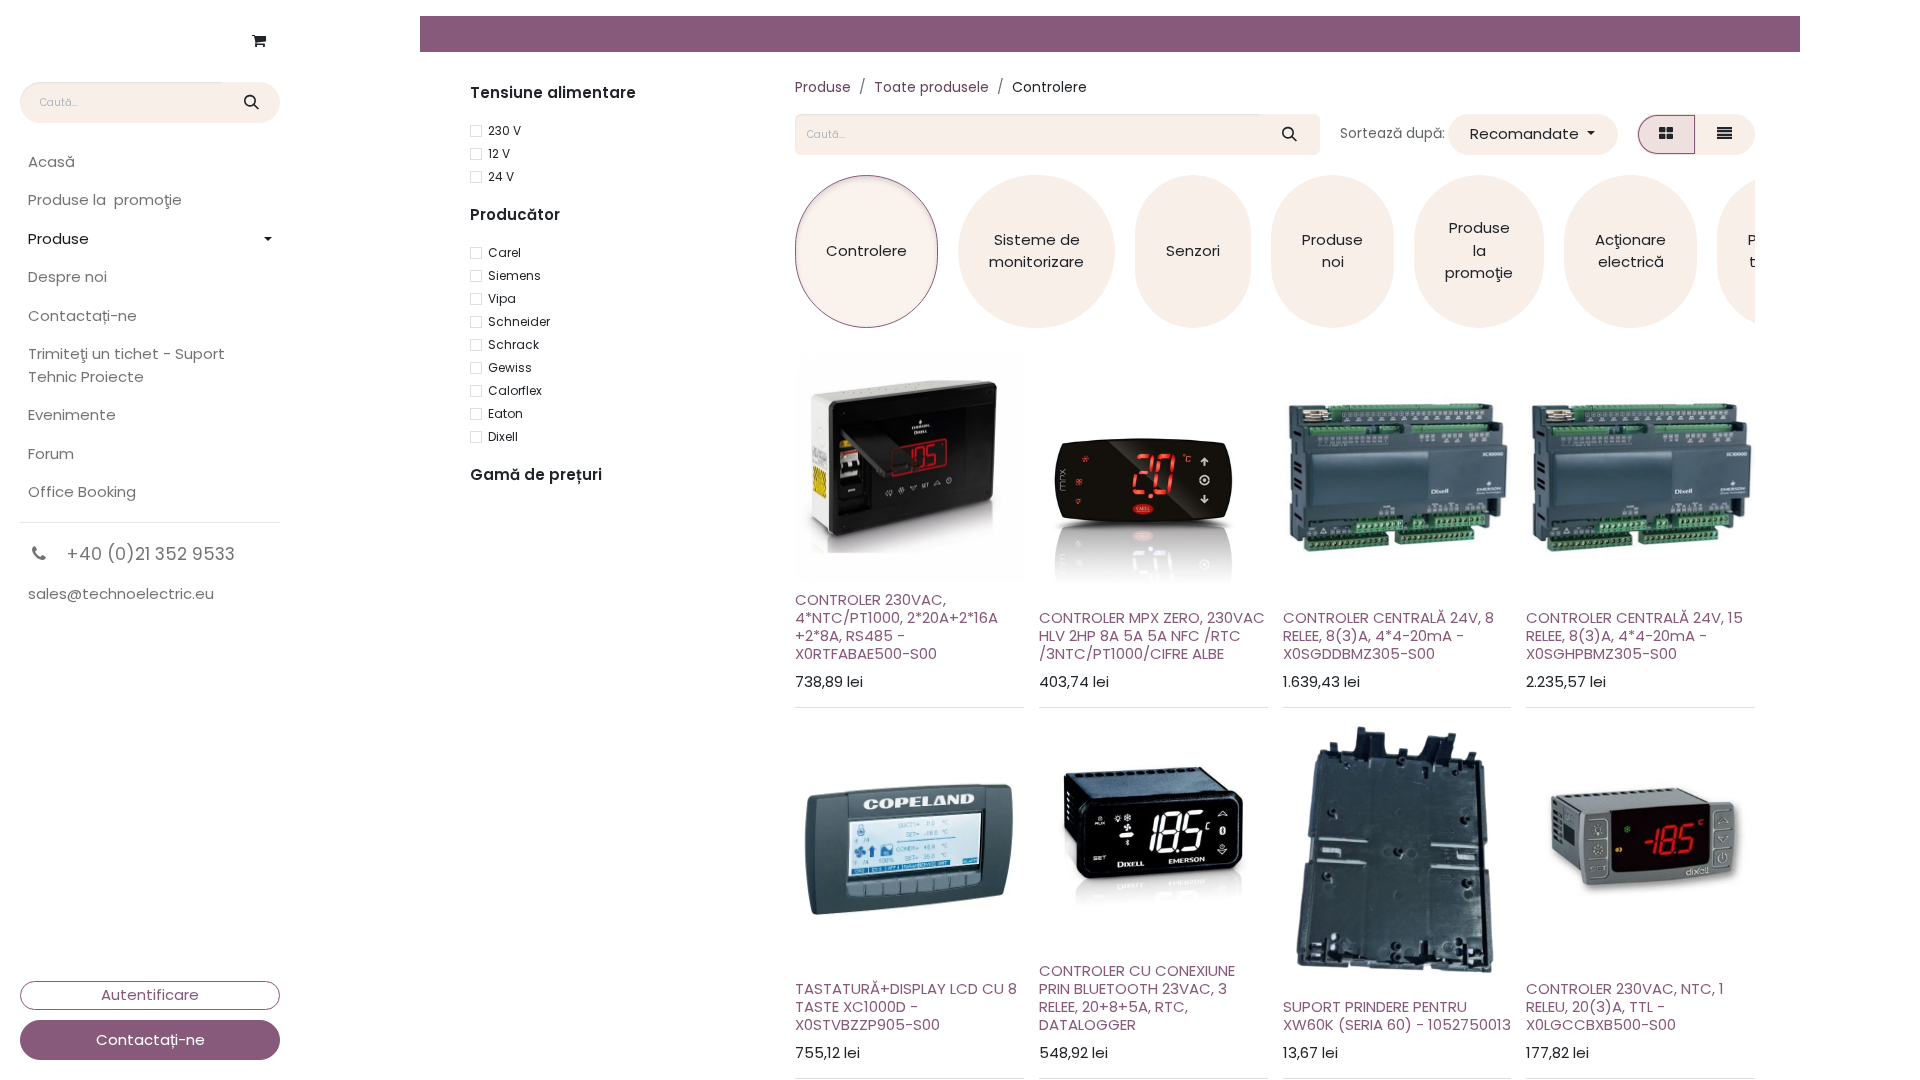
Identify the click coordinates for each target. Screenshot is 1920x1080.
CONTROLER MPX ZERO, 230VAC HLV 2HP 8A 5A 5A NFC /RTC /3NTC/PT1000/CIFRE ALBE (1152, 635)
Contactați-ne (150, 1039)
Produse (823, 87)
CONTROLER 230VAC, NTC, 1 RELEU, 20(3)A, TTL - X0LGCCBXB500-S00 (1625, 1006)
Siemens (514, 275)
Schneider (519, 321)
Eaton (505, 413)
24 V (501, 176)
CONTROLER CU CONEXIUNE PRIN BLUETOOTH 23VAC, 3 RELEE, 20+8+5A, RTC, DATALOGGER (1137, 997)
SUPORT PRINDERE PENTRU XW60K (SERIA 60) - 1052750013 (1397, 1015)
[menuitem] (150, 162)
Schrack (513, 344)
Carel (504, 252)
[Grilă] (1666, 134)
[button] (1533, 134)
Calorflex (515, 390)
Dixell (503, 436)
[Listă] (1725, 134)
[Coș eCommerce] (259, 41)
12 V (499, 153)
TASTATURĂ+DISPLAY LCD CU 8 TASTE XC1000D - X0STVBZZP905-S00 (906, 1006)
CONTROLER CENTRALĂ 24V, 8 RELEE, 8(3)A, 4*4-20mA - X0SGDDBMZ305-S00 (1388, 635)
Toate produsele (931, 87)
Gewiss (510, 367)
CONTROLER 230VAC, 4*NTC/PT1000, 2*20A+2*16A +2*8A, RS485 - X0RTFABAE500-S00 (896, 626)
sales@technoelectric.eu (121, 593)
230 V (504, 130)
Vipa (502, 298)
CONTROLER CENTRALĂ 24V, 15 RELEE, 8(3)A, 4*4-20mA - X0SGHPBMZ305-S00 (1634, 635)
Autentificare (150, 994)
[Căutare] (250, 102)
